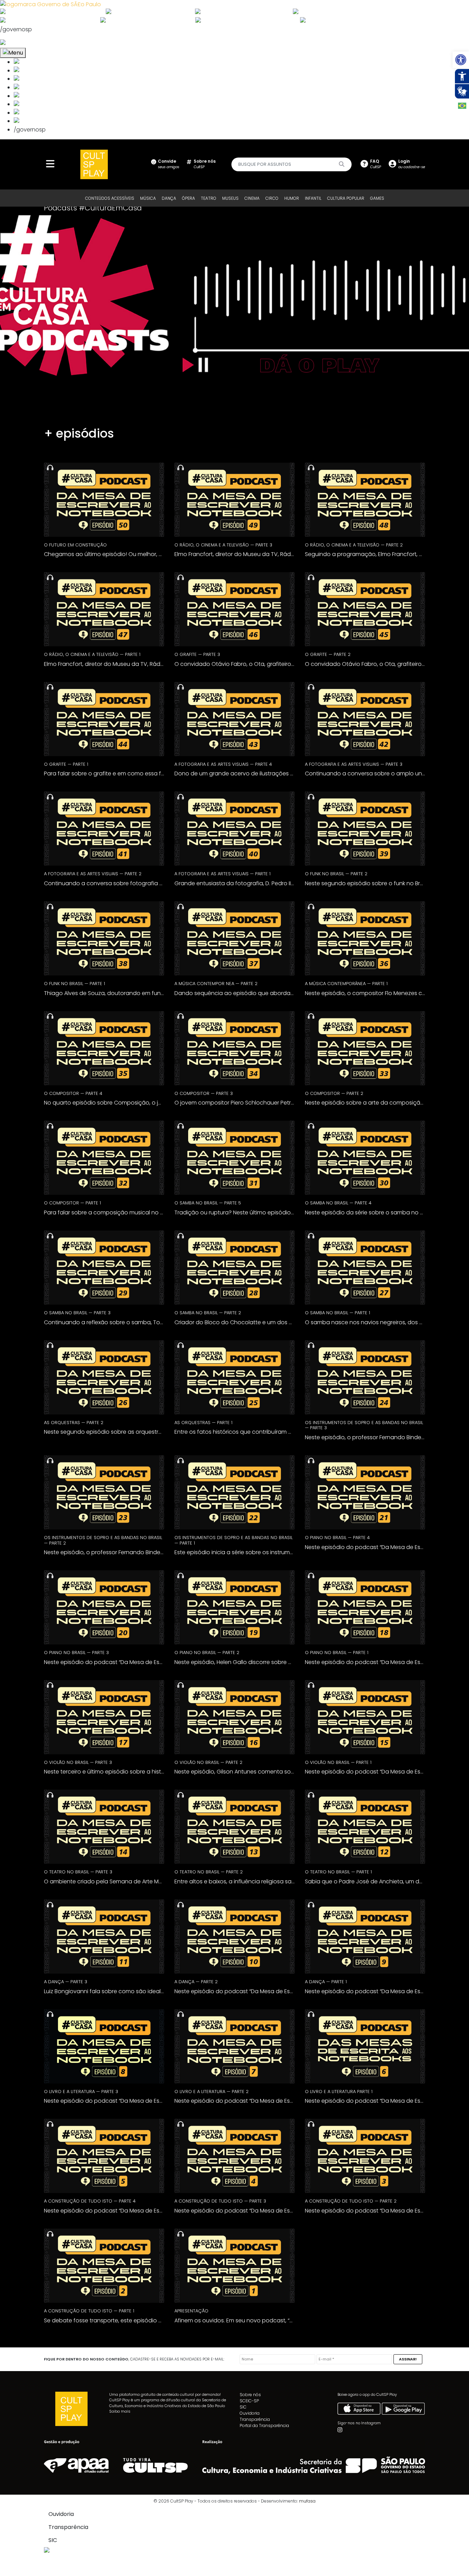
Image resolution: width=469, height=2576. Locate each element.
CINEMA (252, 198)
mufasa (307, 2501)
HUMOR (292, 198)
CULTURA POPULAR (346, 198)
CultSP (205, 164)
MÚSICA (148, 198)
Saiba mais (120, 2411)
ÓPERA (188, 198)
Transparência (255, 2419)
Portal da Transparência (264, 2425)
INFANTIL (313, 198)
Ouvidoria (250, 2413)
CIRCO (272, 198)
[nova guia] (29, 43)
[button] (461, 60)
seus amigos (169, 164)
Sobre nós (250, 2395)
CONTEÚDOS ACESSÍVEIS (110, 198)
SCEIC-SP (249, 2401)
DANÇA (169, 198)
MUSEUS (230, 198)
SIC (243, 2407)
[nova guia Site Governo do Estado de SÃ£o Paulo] (50, 4)
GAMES (377, 198)
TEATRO (209, 198)
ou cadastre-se (412, 164)
